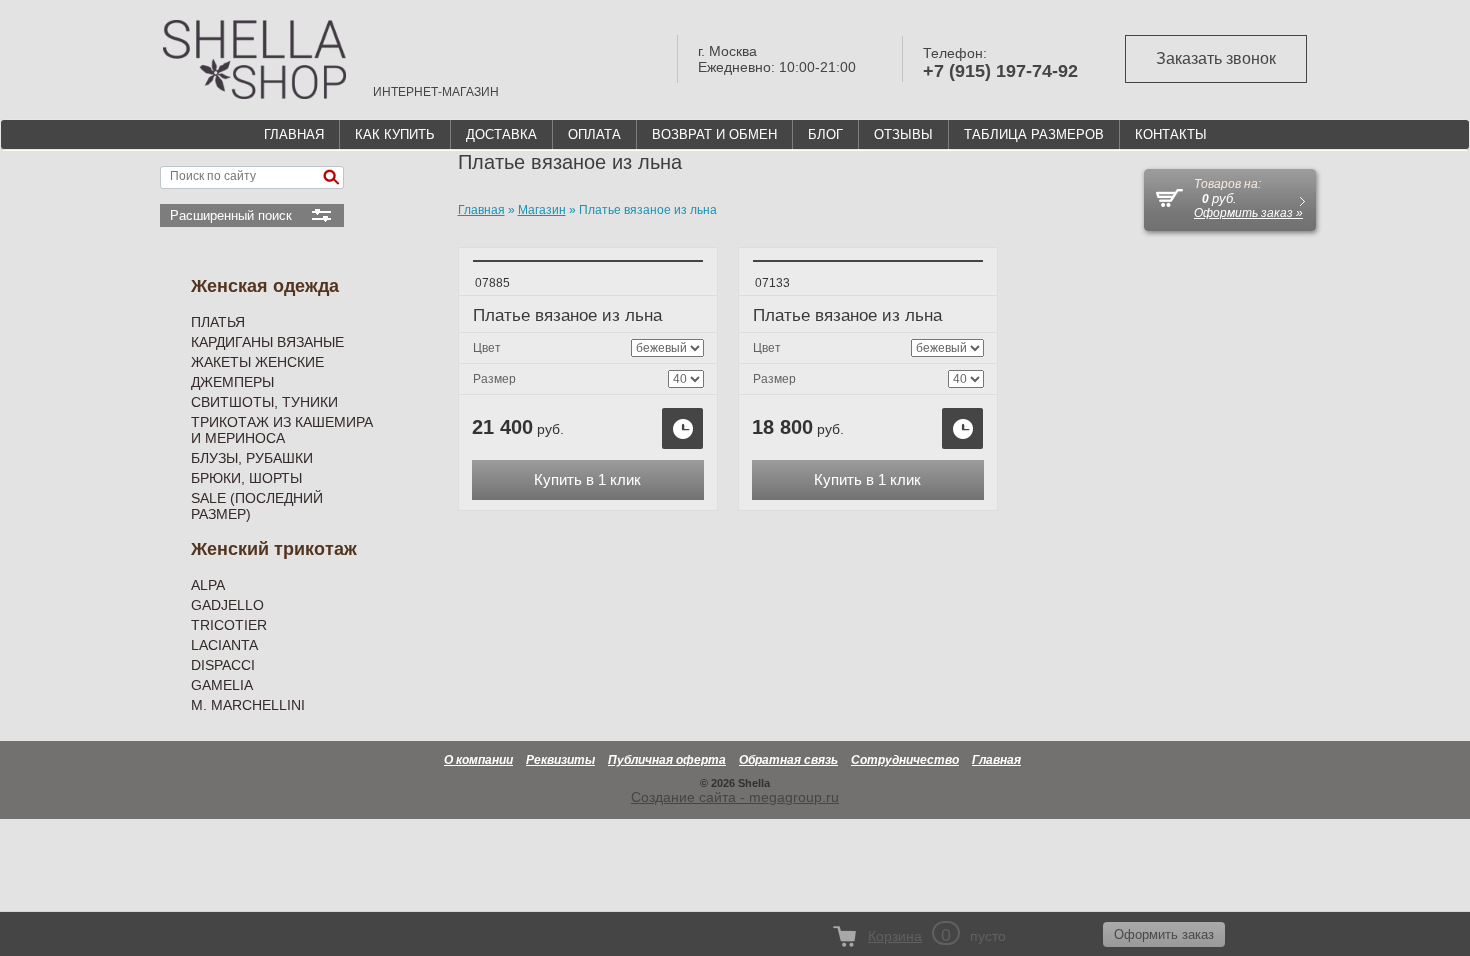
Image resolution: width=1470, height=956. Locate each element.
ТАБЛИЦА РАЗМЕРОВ (1034, 134)
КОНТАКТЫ (1171, 134)
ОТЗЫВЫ (903, 134)
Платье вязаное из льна (567, 315)
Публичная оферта (667, 760)
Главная (996, 760)
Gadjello (227, 605)
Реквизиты (560, 760)
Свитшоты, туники (264, 402)
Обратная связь (788, 760)
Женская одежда (265, 286)
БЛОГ (825, 134)
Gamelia (222, 685)
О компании (478, 760)
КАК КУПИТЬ (395, 134)
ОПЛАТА (594, 134)
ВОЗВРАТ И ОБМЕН (714, 134)
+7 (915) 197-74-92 (1000, 71)
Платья (218, 322)
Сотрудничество (905, 760)
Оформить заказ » (1248, 213)
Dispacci (223, 665)
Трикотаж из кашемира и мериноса (282, 430)
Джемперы (232, 382)
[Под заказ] (682, 428)
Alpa (208, 585)
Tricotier (229, 625)
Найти (331, 177)
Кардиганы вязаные (267, 342)
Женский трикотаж (274, 549)
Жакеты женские (257, 362)
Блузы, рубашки (252, 458)
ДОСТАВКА (501, 134)
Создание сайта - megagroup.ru (735, 797)
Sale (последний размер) (257, 506)
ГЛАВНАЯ (294, 134)
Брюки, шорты (246, 478)
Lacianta (224, 645)
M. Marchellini (248, 705)
